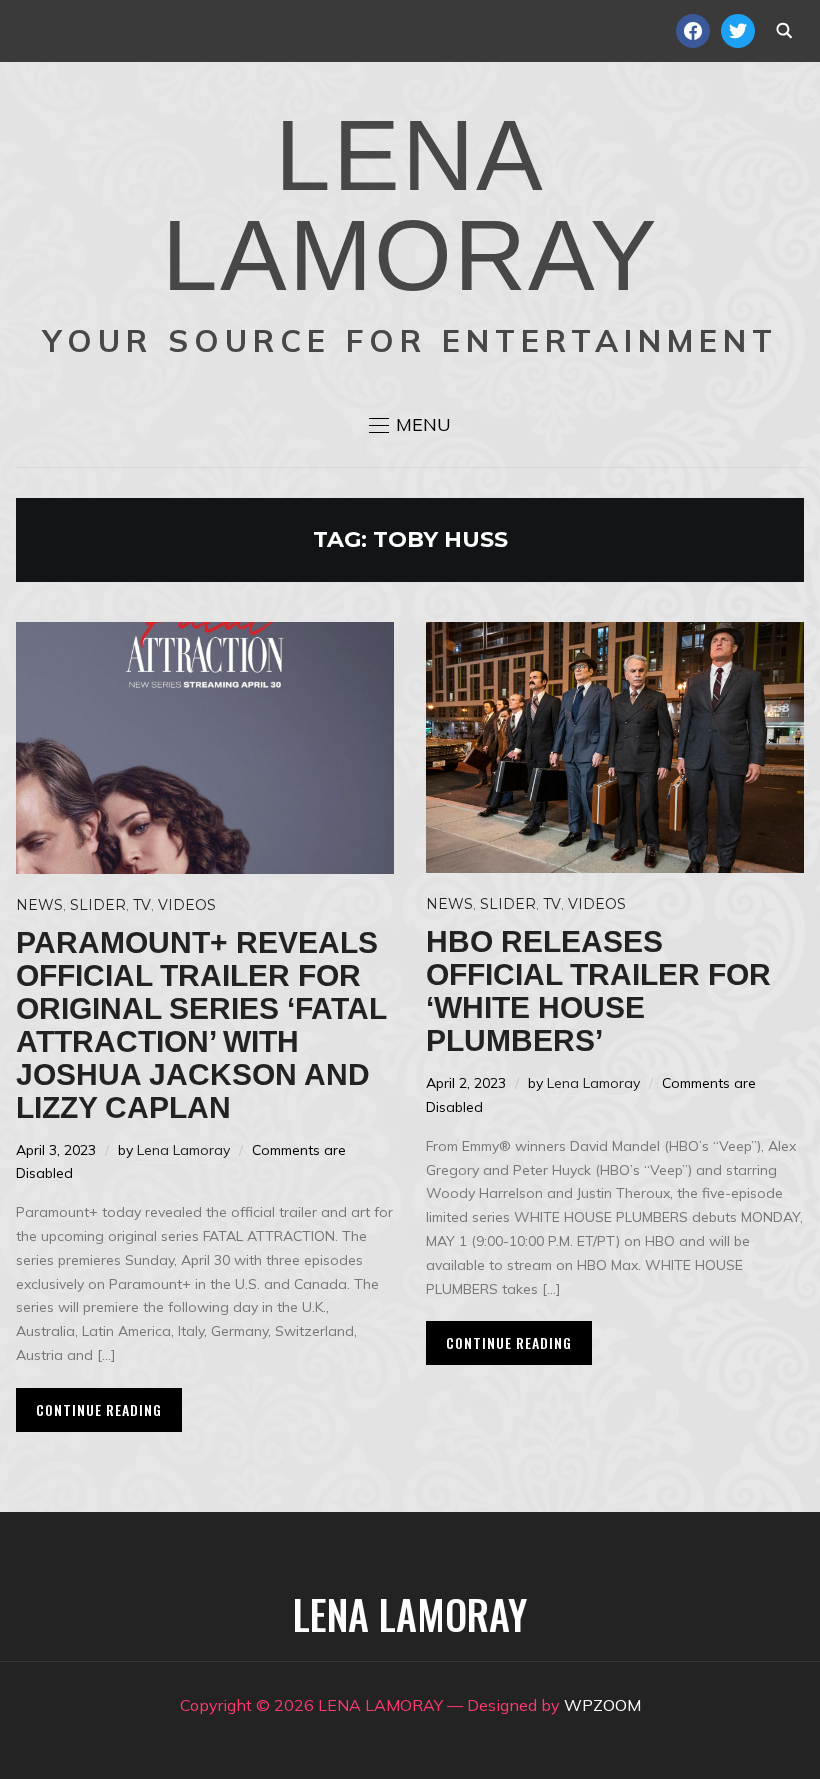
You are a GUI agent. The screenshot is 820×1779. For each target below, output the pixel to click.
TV (142, 905)
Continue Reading (99, 1409)
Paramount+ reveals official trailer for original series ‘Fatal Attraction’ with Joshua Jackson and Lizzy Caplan (201, 1025)
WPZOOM (602, 1705)
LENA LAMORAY (410, 205)
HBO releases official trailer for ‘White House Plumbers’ (598, 991)
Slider (98, 905)
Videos (187, 905)
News (39, 905)
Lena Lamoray (183, 1150)
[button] (410, 425)
